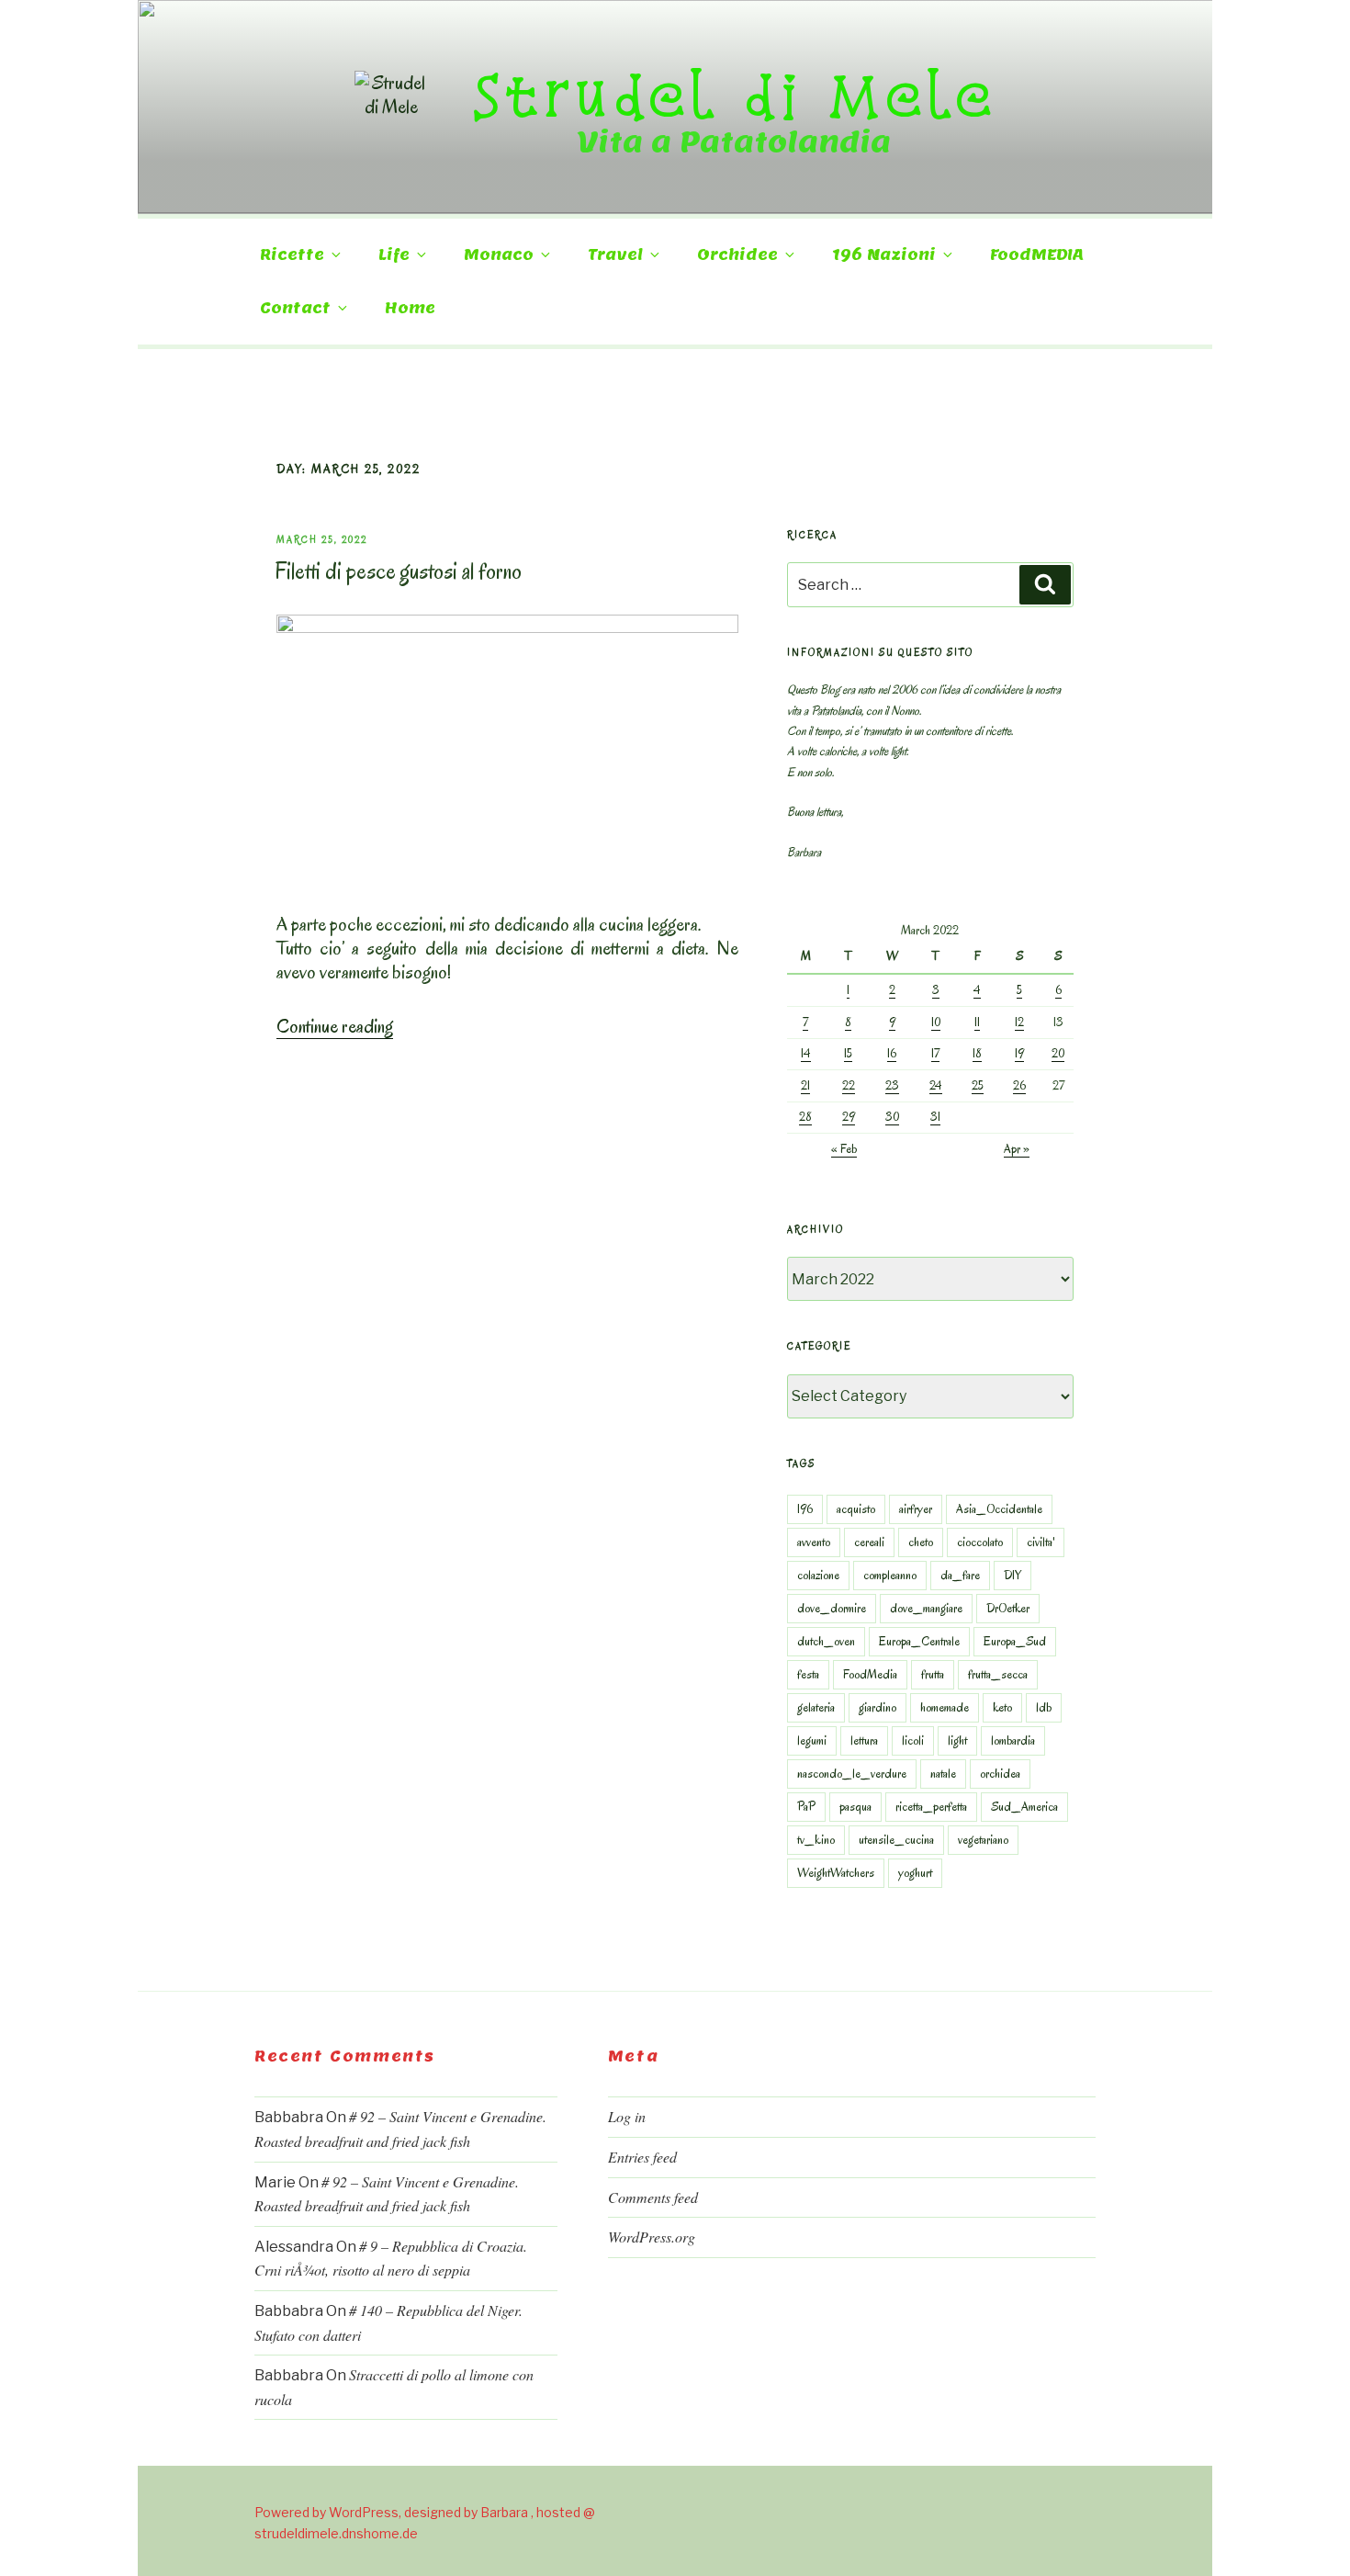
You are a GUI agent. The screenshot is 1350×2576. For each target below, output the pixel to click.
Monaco (499, 255)
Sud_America (1024, 1807)
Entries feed (642, 2157)
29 (849, 1117)
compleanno (890, 1575)
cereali (869, 1542)
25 (978, 1085)
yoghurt (915, 1873)
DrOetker (1008, 1608)
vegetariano (983, 1840)
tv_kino (816, 1840)
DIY (1012, 1575)
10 (936, 1022)
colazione (818, 1575)
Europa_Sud (1015, 1641)
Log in (627, 2116)
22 (849, 1085)
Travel (615, 255)
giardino (877, 1707)
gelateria (816, 1707)
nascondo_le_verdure (852, 1774)
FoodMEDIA (1037, 255)
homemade (945, 1707)
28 (805, 1117)
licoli (913, 1740)
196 (805, 1509)
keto (1002, 1707)
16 (892, 1053)
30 (892, 1117)
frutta (933, 1674)
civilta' (1041, 1542)
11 (977, 1022)
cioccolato (980, 1542)
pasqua (855, 1807)
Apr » (1017, 1149)
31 (935, 1117)
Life (394, 255)
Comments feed (653, 2197)
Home (410, 308)
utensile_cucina (896, 1840)
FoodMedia (870, 1674)
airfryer (916, 1509)
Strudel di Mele (734, 95)
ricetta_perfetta (931, 1807)
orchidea (1000, 1774)
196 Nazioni (884, 255)
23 (892, 1085)
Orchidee (737, 255)
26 (1019, 1085)
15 (848, 1053)
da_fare (960, 1575)
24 (936, 1085)
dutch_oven (826, 1641)
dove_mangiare (926, 1608)
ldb (1044, 1707)
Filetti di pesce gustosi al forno (398, 571)
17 (935, 1053)
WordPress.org (652, 2237)
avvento (814, 1542)
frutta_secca (998, 1674)
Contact (295, 308)
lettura (864, 1740)
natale (943, 1774)
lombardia (1013, 1740)
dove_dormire (832, 1608)
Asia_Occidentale (999, 1509)
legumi (812, 1740)
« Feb (844, 1149)
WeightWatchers (836, 1873)
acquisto (856, 1509)
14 (806, 1053)
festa (808, 1674)
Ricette (292, 255)
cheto (921, 1542)
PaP (806, 1807)
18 (977, 1053)
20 (1058, 1053)
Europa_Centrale (919, 1641)
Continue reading (335, 1026)
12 (1019, 1022)
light (957, 1740)
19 (1019, 1053)
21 (805, 1085)
